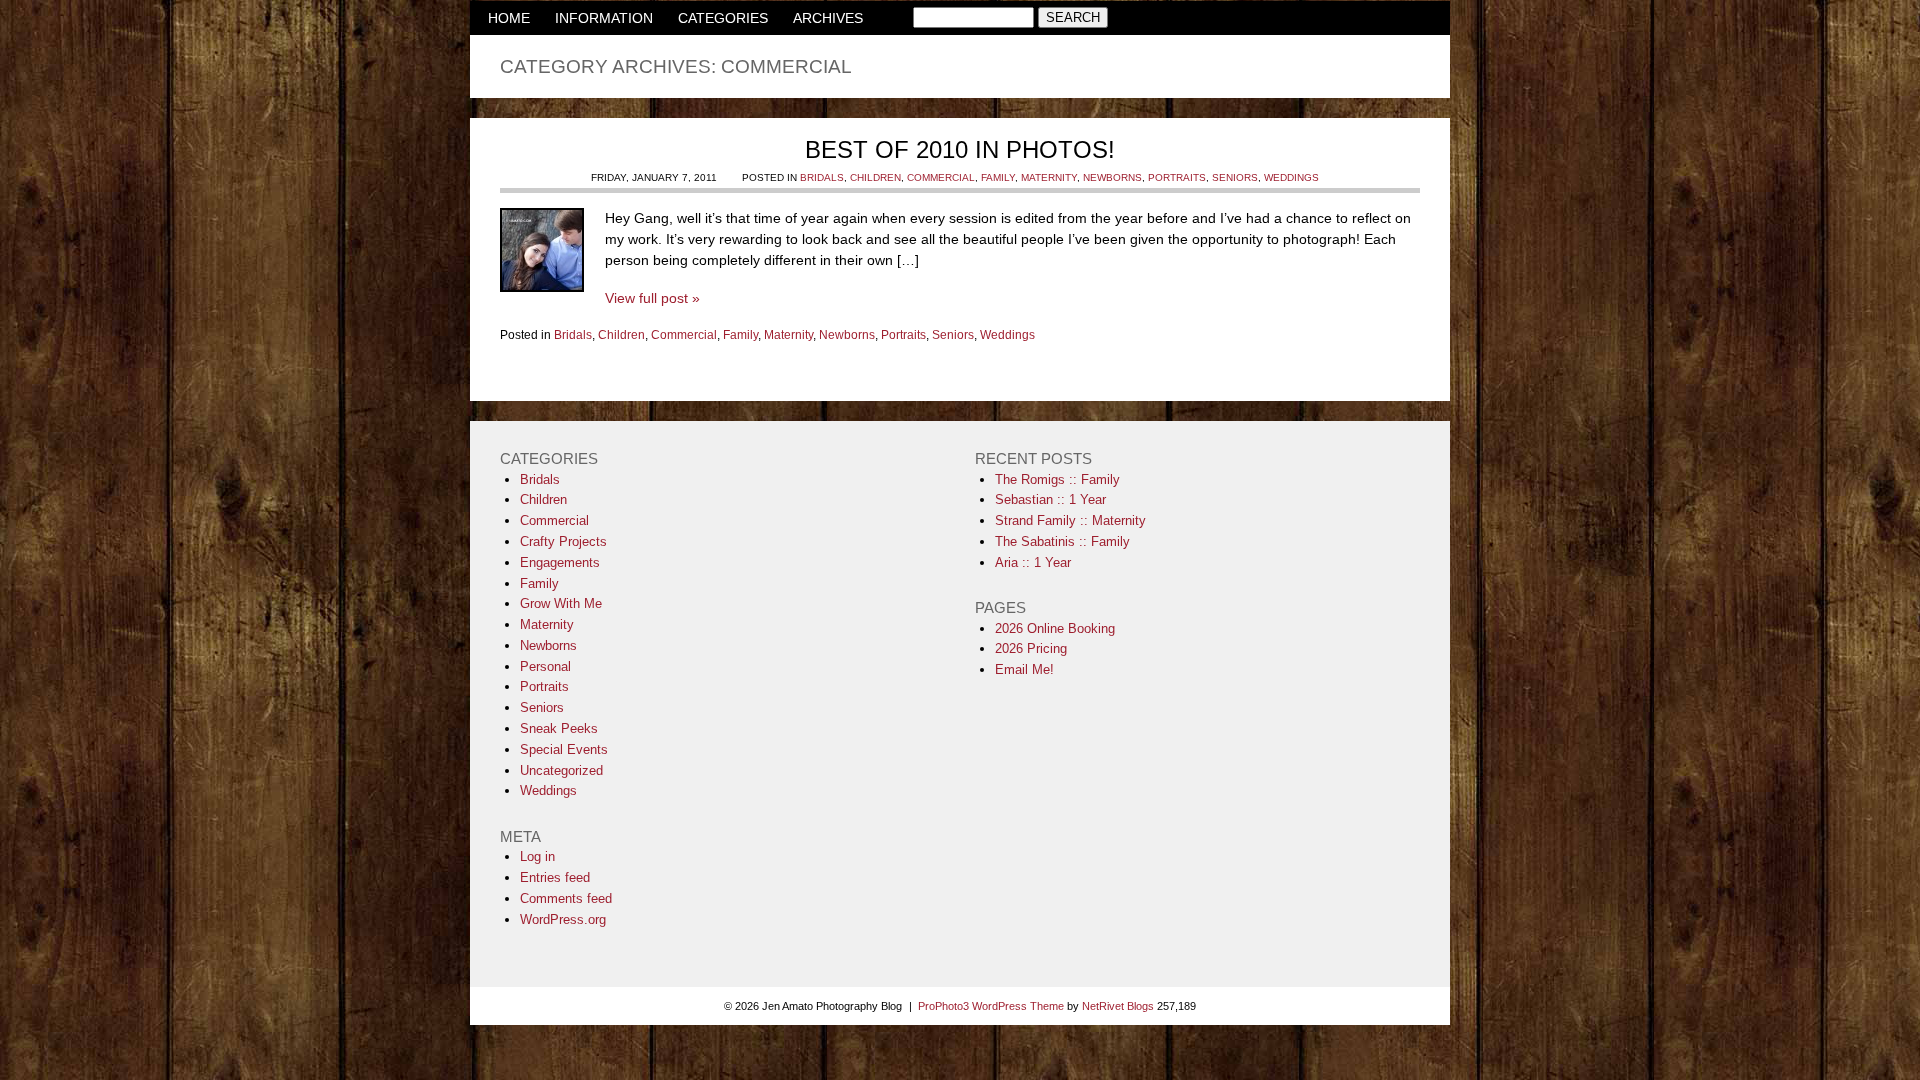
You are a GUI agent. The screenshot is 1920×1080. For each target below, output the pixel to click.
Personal (545, 666)
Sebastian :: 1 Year (1050, 499)
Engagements (560, 562)
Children (875, 177)
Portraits (1177, 177)
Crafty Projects (563, 541)
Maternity (1049, 177)
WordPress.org (563, 919)
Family (998, 177)
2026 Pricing (1031, 648)
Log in (537, 856)
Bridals (822, 177)
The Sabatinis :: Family (1062, 541)
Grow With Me (561, 603)
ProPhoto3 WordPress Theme (991, 1006)
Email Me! (1024, 669)
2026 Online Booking (1055, 628)
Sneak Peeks (559, 728)
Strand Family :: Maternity (1070, 520)
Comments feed (566, 898)
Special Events (564, 749)
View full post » (652, 298)
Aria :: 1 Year (1033, 562)
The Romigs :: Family (1057, 479)
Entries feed (555, 877)
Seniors (1235, 177)
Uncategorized (561, 770)
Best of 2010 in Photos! (960, 149)
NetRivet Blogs (1118, 1006)
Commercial (941, 177)
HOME (509, 18)
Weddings (1291, 177)
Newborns (1112, 177)
